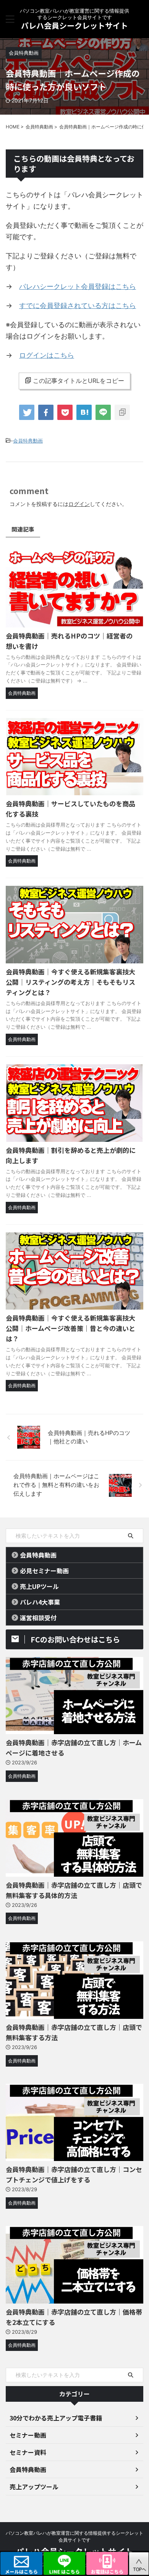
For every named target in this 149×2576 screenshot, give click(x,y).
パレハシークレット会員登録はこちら (78, 286)
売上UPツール (39, 1586)
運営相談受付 (38, 1618)
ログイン (79, 504)
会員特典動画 (28, 441)
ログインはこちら (47, 355)
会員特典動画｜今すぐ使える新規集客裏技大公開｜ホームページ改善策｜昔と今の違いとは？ (70, 1328)
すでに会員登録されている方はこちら (78, 306)
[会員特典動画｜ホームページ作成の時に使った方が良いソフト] (84, 412)
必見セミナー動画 (44, 1571)
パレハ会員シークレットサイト (74, 25)
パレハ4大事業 (40, 1602)
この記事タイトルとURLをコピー (79, 381)
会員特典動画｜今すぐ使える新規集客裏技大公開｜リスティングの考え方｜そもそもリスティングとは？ (70, 982)
